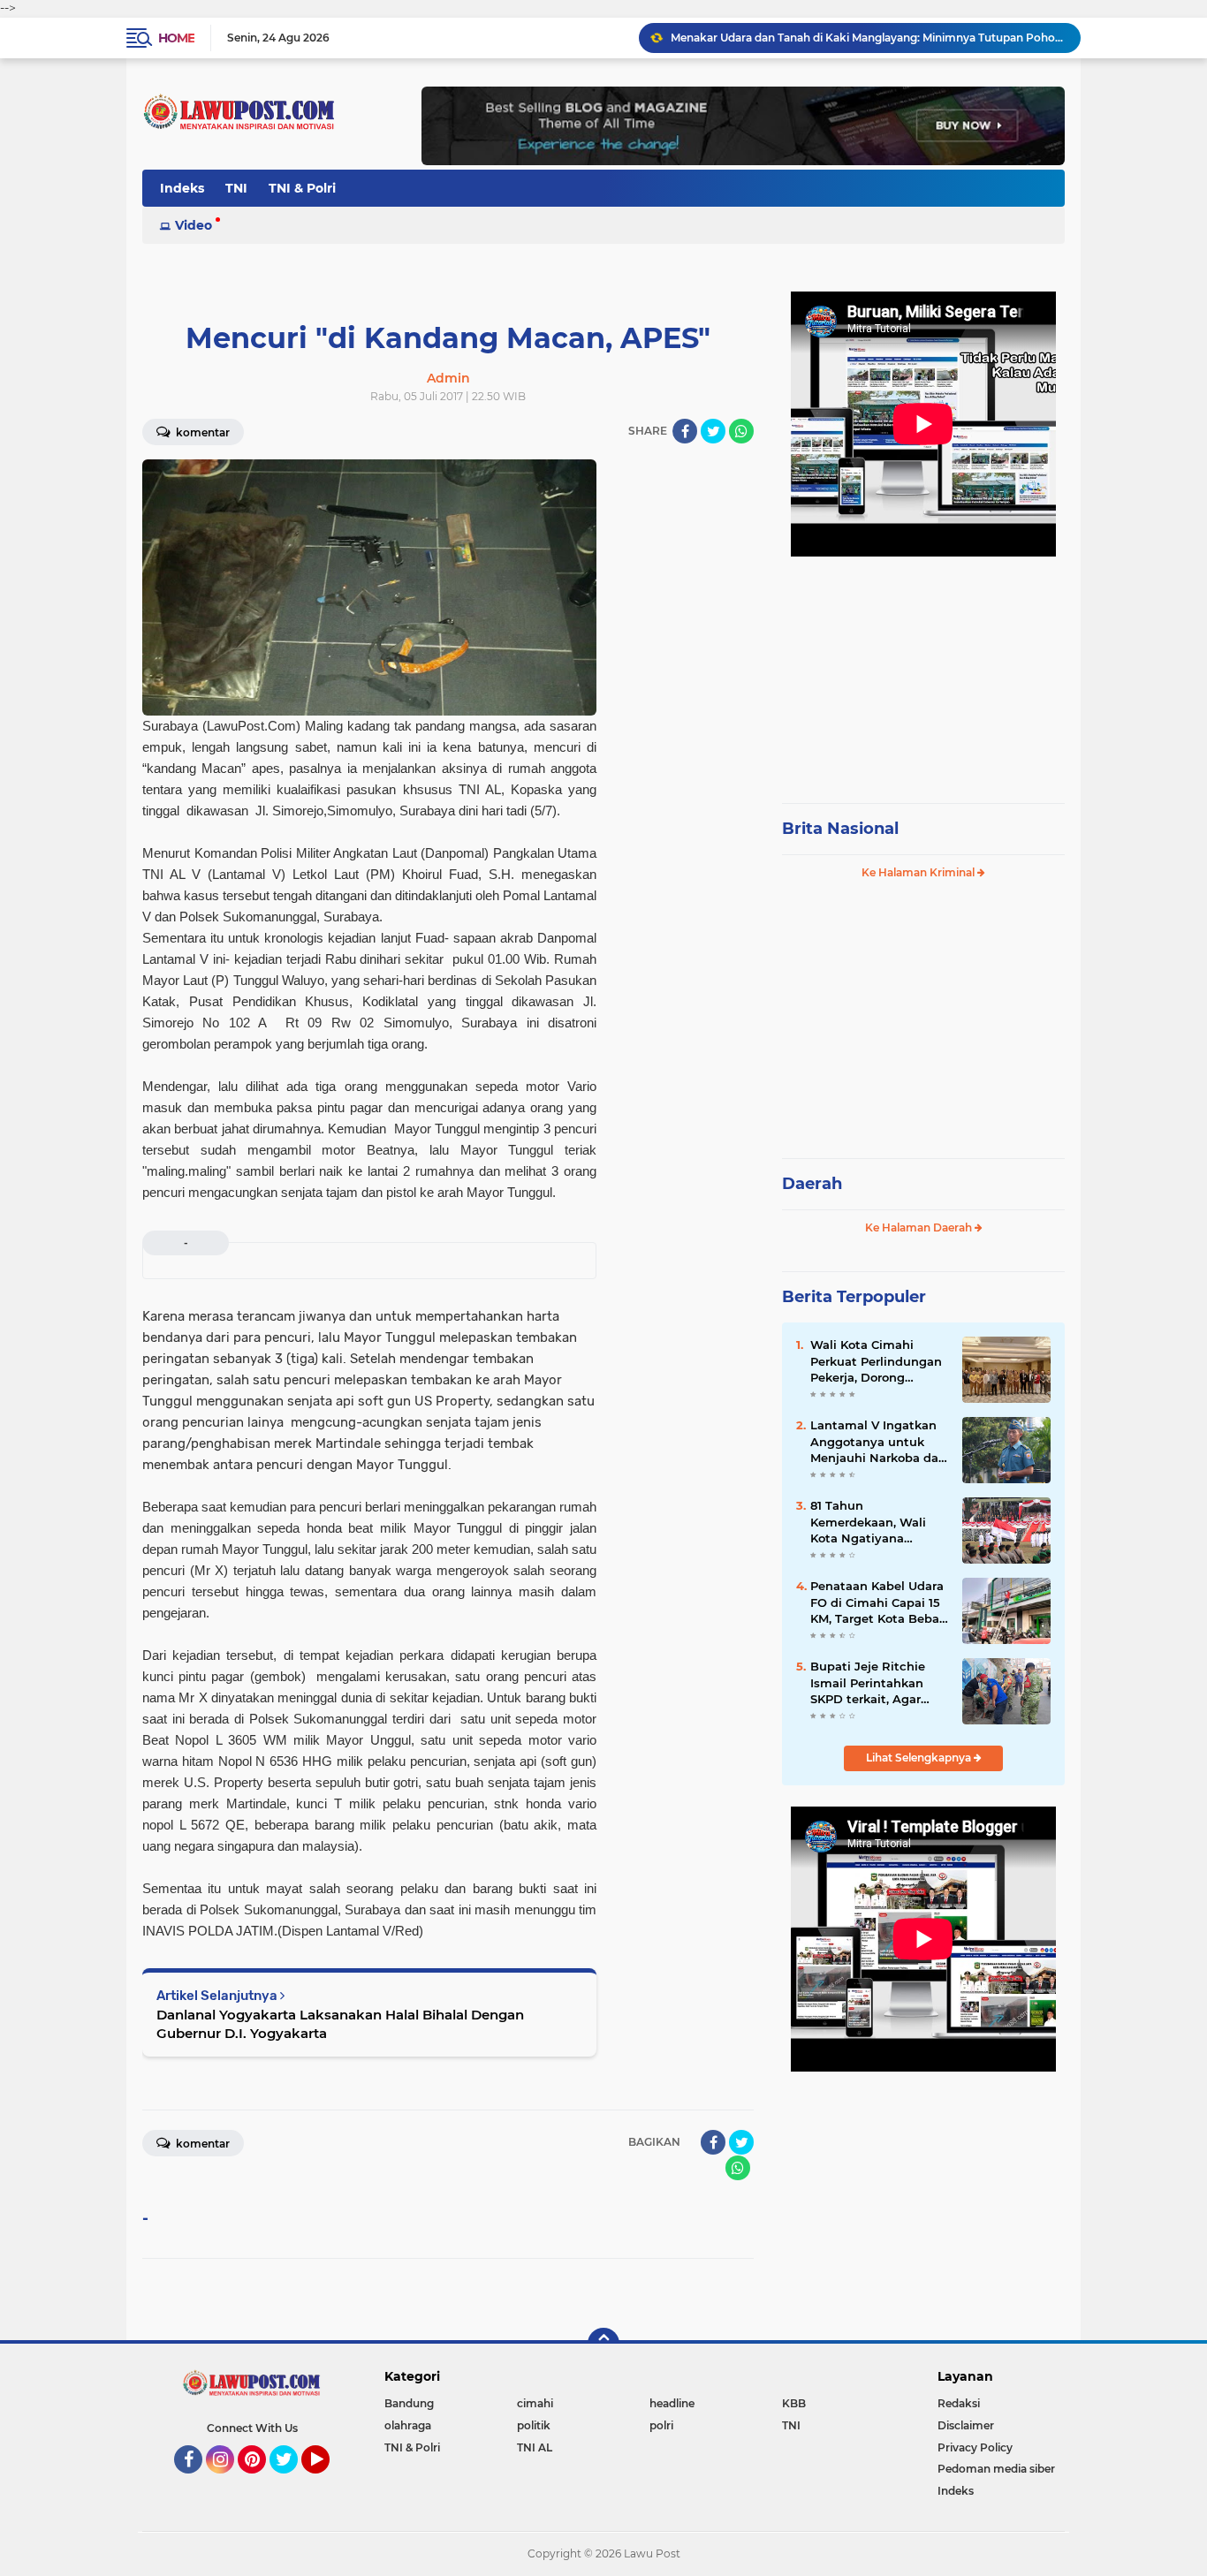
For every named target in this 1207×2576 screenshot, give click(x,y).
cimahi (535, 2403)
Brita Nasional (840, 829)
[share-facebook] (685, 431)
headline (672, 2403)
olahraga (408, 2425)
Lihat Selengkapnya (920, 1758)
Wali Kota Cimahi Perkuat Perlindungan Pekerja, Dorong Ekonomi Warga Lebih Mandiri (877, 1361)
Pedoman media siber (996, 2469)
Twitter (292, 2481)
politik (534, 2425)
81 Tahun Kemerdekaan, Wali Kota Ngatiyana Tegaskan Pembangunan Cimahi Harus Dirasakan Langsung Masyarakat (878, 1522)
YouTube (327, 2481)
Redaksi (959, 2403)
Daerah (812, 1184)
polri (661, 2425)
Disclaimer (966, 2425)
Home (176, 38)
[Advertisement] (923, 671)
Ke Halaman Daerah (920, 1227)
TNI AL (535, 2447)
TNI (236, 188)
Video (194, 225)
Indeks (182, 188)
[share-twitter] (713, 431)
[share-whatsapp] (741, 431)
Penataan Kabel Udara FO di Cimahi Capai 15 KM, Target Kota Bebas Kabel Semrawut (878, 1602)
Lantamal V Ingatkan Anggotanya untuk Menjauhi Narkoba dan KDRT (878, 1442)
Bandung (409, 2403)
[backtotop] (603, 2344)
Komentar (201, 432)
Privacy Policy (975, 2447)
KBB (794, 2403)
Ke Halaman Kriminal (919, 872)
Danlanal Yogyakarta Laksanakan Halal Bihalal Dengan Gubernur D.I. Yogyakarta (340, 2024)
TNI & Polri (302, 188)
